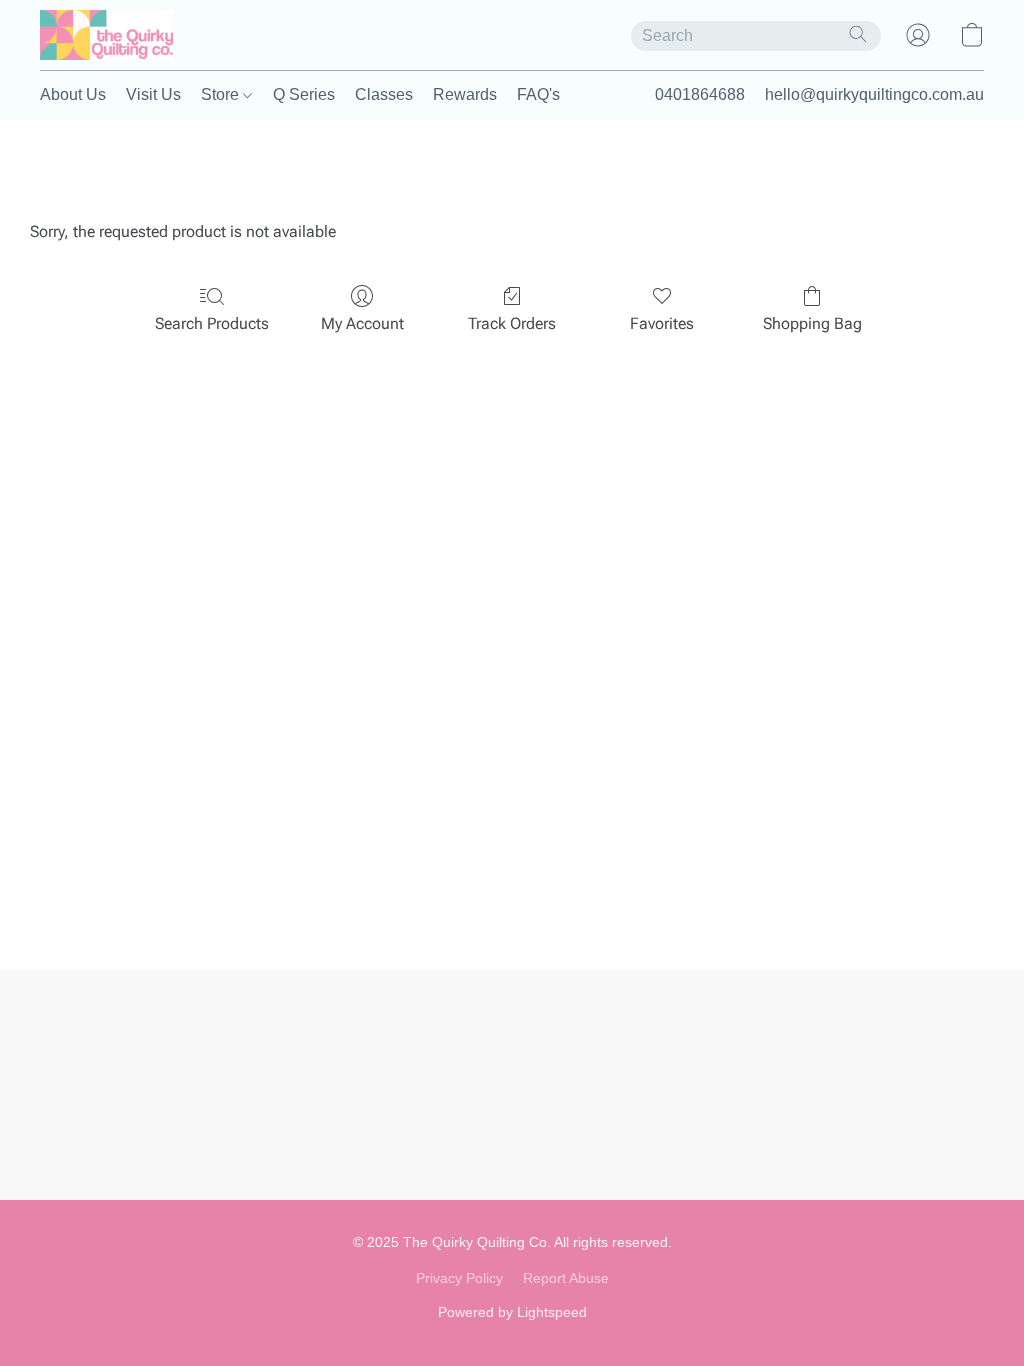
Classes (384, 94)
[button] (106, 35)
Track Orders (512, 323)
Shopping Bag (812, 323)
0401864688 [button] (700, 94)
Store (222, 94)
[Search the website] (858, 34)
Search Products (212, 323)
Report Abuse (566, 1278)
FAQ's (538, 94)
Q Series (304, 94)
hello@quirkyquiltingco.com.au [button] (874, 94)
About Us (73, 94)
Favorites (662, 323)
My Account (362, 323)
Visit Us (153, 94)
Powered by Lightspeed (512, 1312)
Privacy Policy (459, 1278)
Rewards (465, 94)
